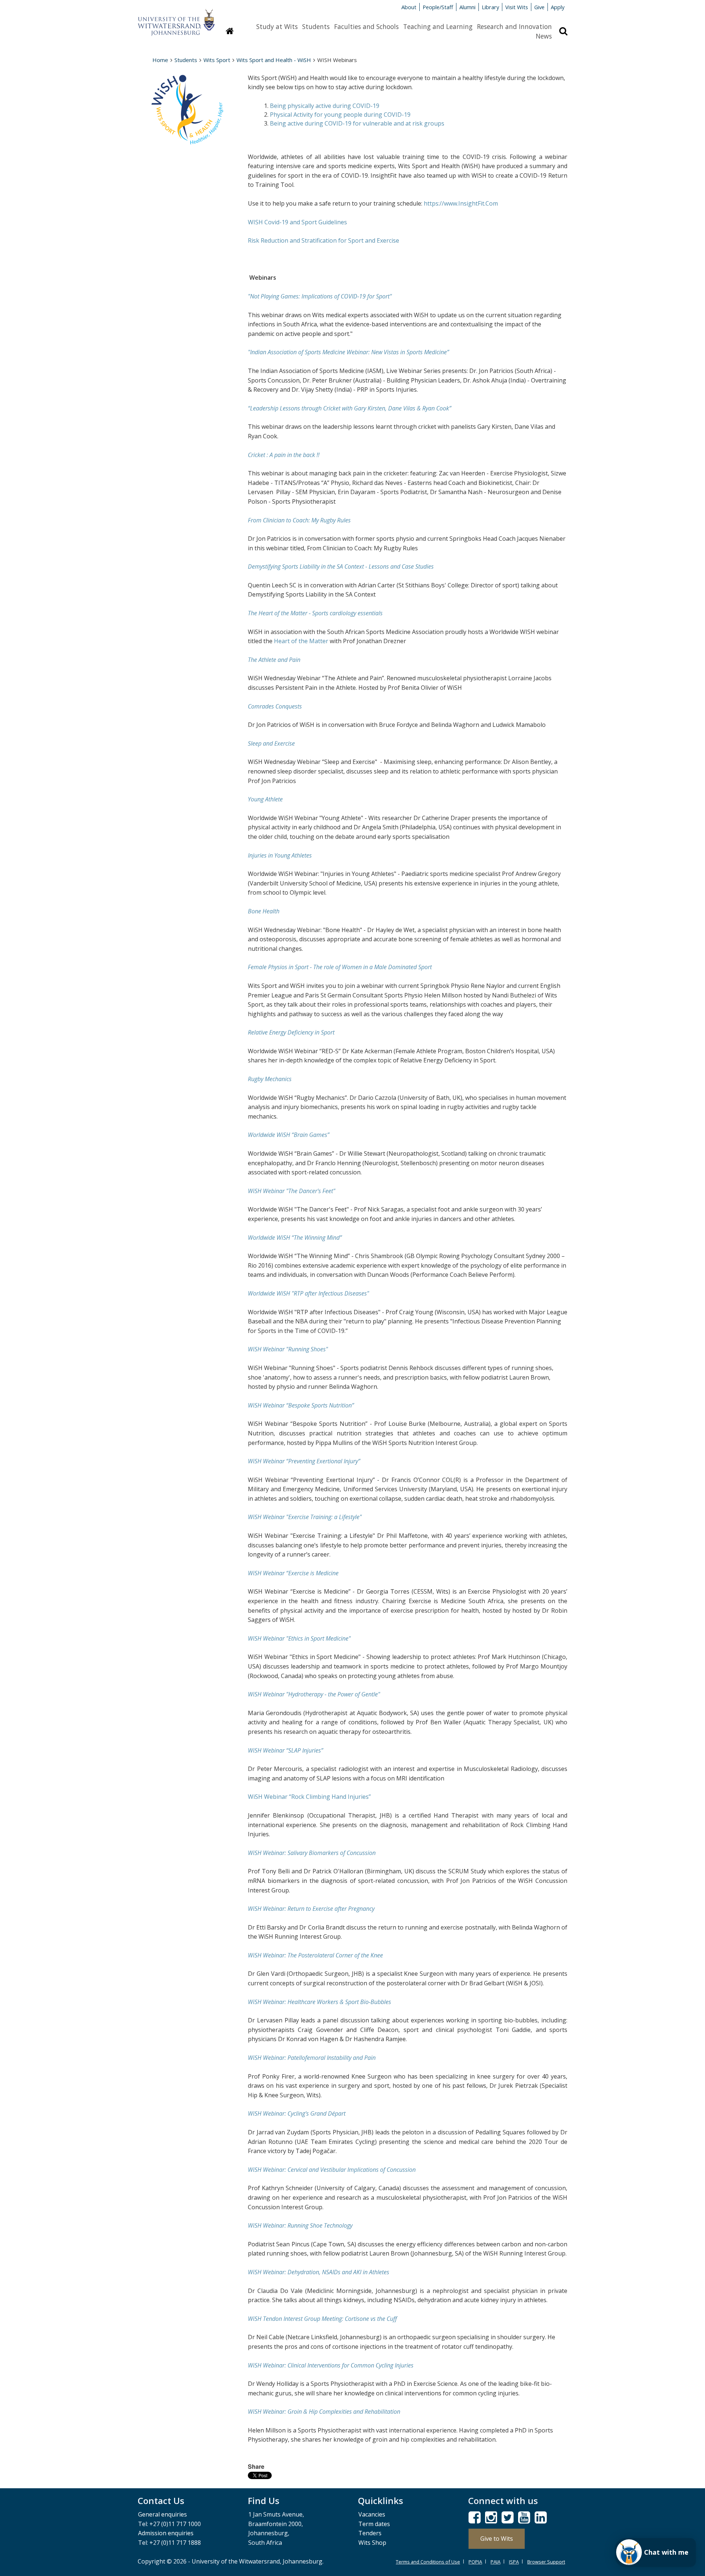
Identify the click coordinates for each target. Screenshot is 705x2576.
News (544, 36)
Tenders (370, 2533)
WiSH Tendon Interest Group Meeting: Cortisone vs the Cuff (322, 2319)
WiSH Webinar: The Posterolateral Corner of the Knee (315, 1955)
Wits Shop (372, 2543)
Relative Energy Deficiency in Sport (291, 1032)
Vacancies (372, 2514)
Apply (558, 7)
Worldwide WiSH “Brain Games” (289, 1135)
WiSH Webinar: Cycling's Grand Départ (297, 2113)
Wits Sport (217, 60)
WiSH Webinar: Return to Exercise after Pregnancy (311, 1909)
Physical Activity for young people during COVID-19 (340, 115)
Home (160, 60)
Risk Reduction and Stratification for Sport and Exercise (323, 240)
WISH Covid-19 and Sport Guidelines (297, 222)
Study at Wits (277, 26)
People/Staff (438, 7)
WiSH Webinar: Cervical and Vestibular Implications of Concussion (332, 2170)
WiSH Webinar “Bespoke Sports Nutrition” (301, 1405)
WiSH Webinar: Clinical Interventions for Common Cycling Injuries (331, 2365)
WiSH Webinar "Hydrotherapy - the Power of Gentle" (314, 1694)
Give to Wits (497, 2539)
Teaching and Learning (438, 26)
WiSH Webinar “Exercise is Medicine (293, 1573)
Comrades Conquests (275, 706)
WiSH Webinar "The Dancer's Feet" (292, 1191)
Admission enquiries (166, 2533)
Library (490, 7)
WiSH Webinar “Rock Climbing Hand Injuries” (309, 1797)
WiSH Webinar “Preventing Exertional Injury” (304, 1461)
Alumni (467, 7)
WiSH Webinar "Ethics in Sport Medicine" (299, 1638)
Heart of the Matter (302, 641)
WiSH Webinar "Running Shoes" (288, 1349)
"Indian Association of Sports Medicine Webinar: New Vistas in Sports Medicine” (348, 352)
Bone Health (264, 911)
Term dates (374, 2524)
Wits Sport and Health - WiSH (274, 60)
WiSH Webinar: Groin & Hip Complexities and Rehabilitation (324, 2412)
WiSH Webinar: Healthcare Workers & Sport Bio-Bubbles (319, 2002)
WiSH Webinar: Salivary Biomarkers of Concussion (312, 1853)
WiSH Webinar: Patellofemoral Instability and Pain (312, 2058)
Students (316, 26)
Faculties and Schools (366, 26)
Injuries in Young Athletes (280, 855)
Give (539, 7)
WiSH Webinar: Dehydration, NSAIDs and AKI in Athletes (319, 2272)
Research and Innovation (514, 26)
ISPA (514, 2562)
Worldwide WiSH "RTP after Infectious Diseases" (308, 1293)
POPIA (475, 2562)
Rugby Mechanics (270, 1079)
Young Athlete (265, 799)
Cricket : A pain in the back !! (284, 455)
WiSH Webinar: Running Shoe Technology (300, 2225)
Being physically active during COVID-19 (325, 106)
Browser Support (546, 2562)
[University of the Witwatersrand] (176, 19)
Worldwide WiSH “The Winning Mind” (295, 1238)
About (409, 7)
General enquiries (162, 2514)
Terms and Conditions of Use (428, 2562)
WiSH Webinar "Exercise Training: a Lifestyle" (305, 1517)
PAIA (496, 2562)
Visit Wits (517, 7)
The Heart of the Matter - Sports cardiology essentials (315, 613)
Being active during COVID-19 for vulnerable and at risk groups (357, 123)
